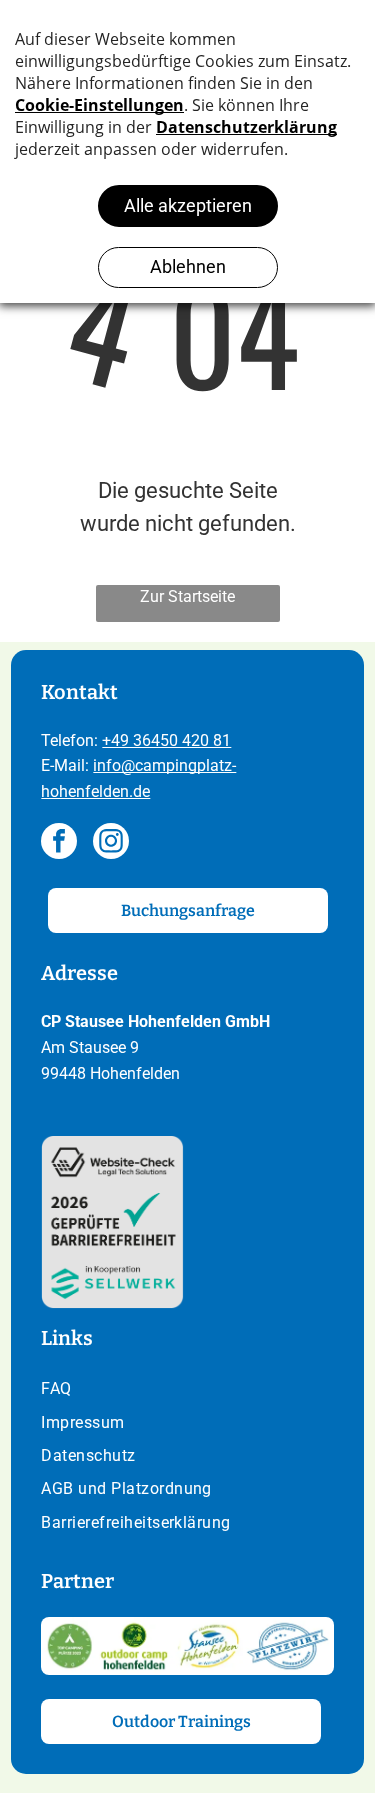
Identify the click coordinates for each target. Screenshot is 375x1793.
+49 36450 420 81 (166, 740)
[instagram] (111, 843)
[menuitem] (187, 1390)
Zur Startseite (187, 596)
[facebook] (59, 843)
